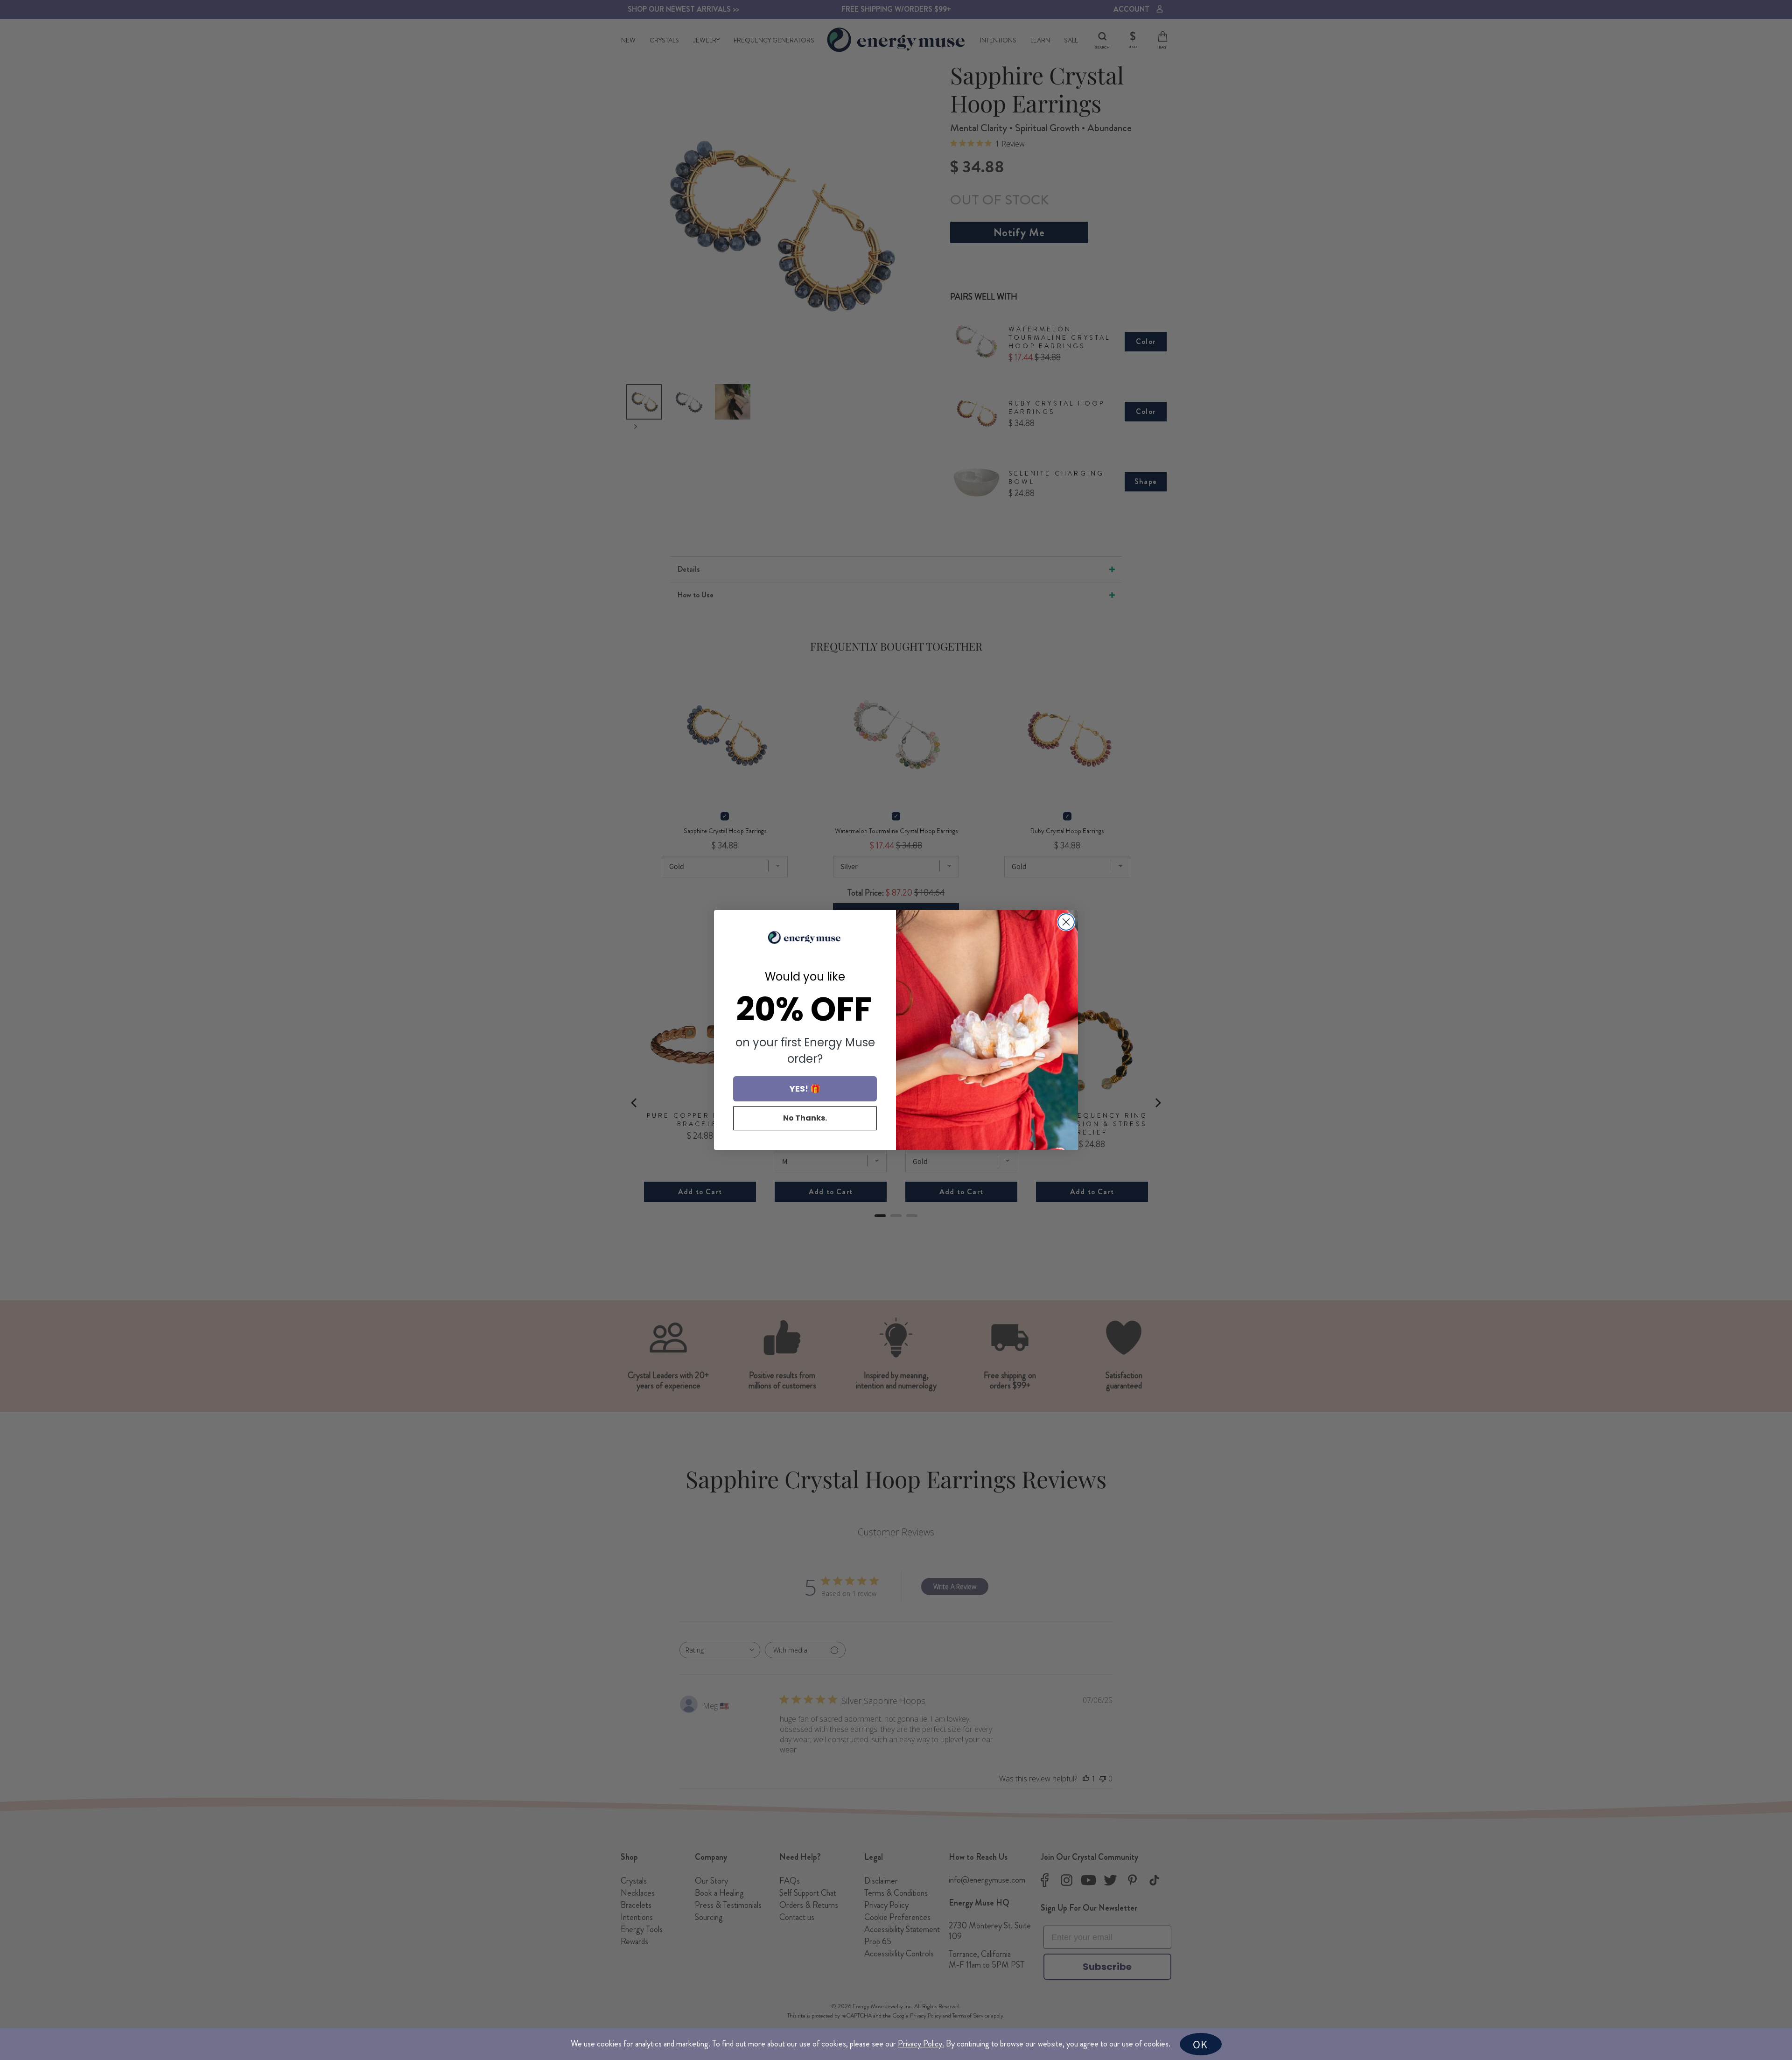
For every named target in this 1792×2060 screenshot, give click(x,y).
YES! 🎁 (805, 1089)
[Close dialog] (1066, 922)
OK (1200, 2044)
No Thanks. (805, 1118)
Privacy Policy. (921, 2044)
